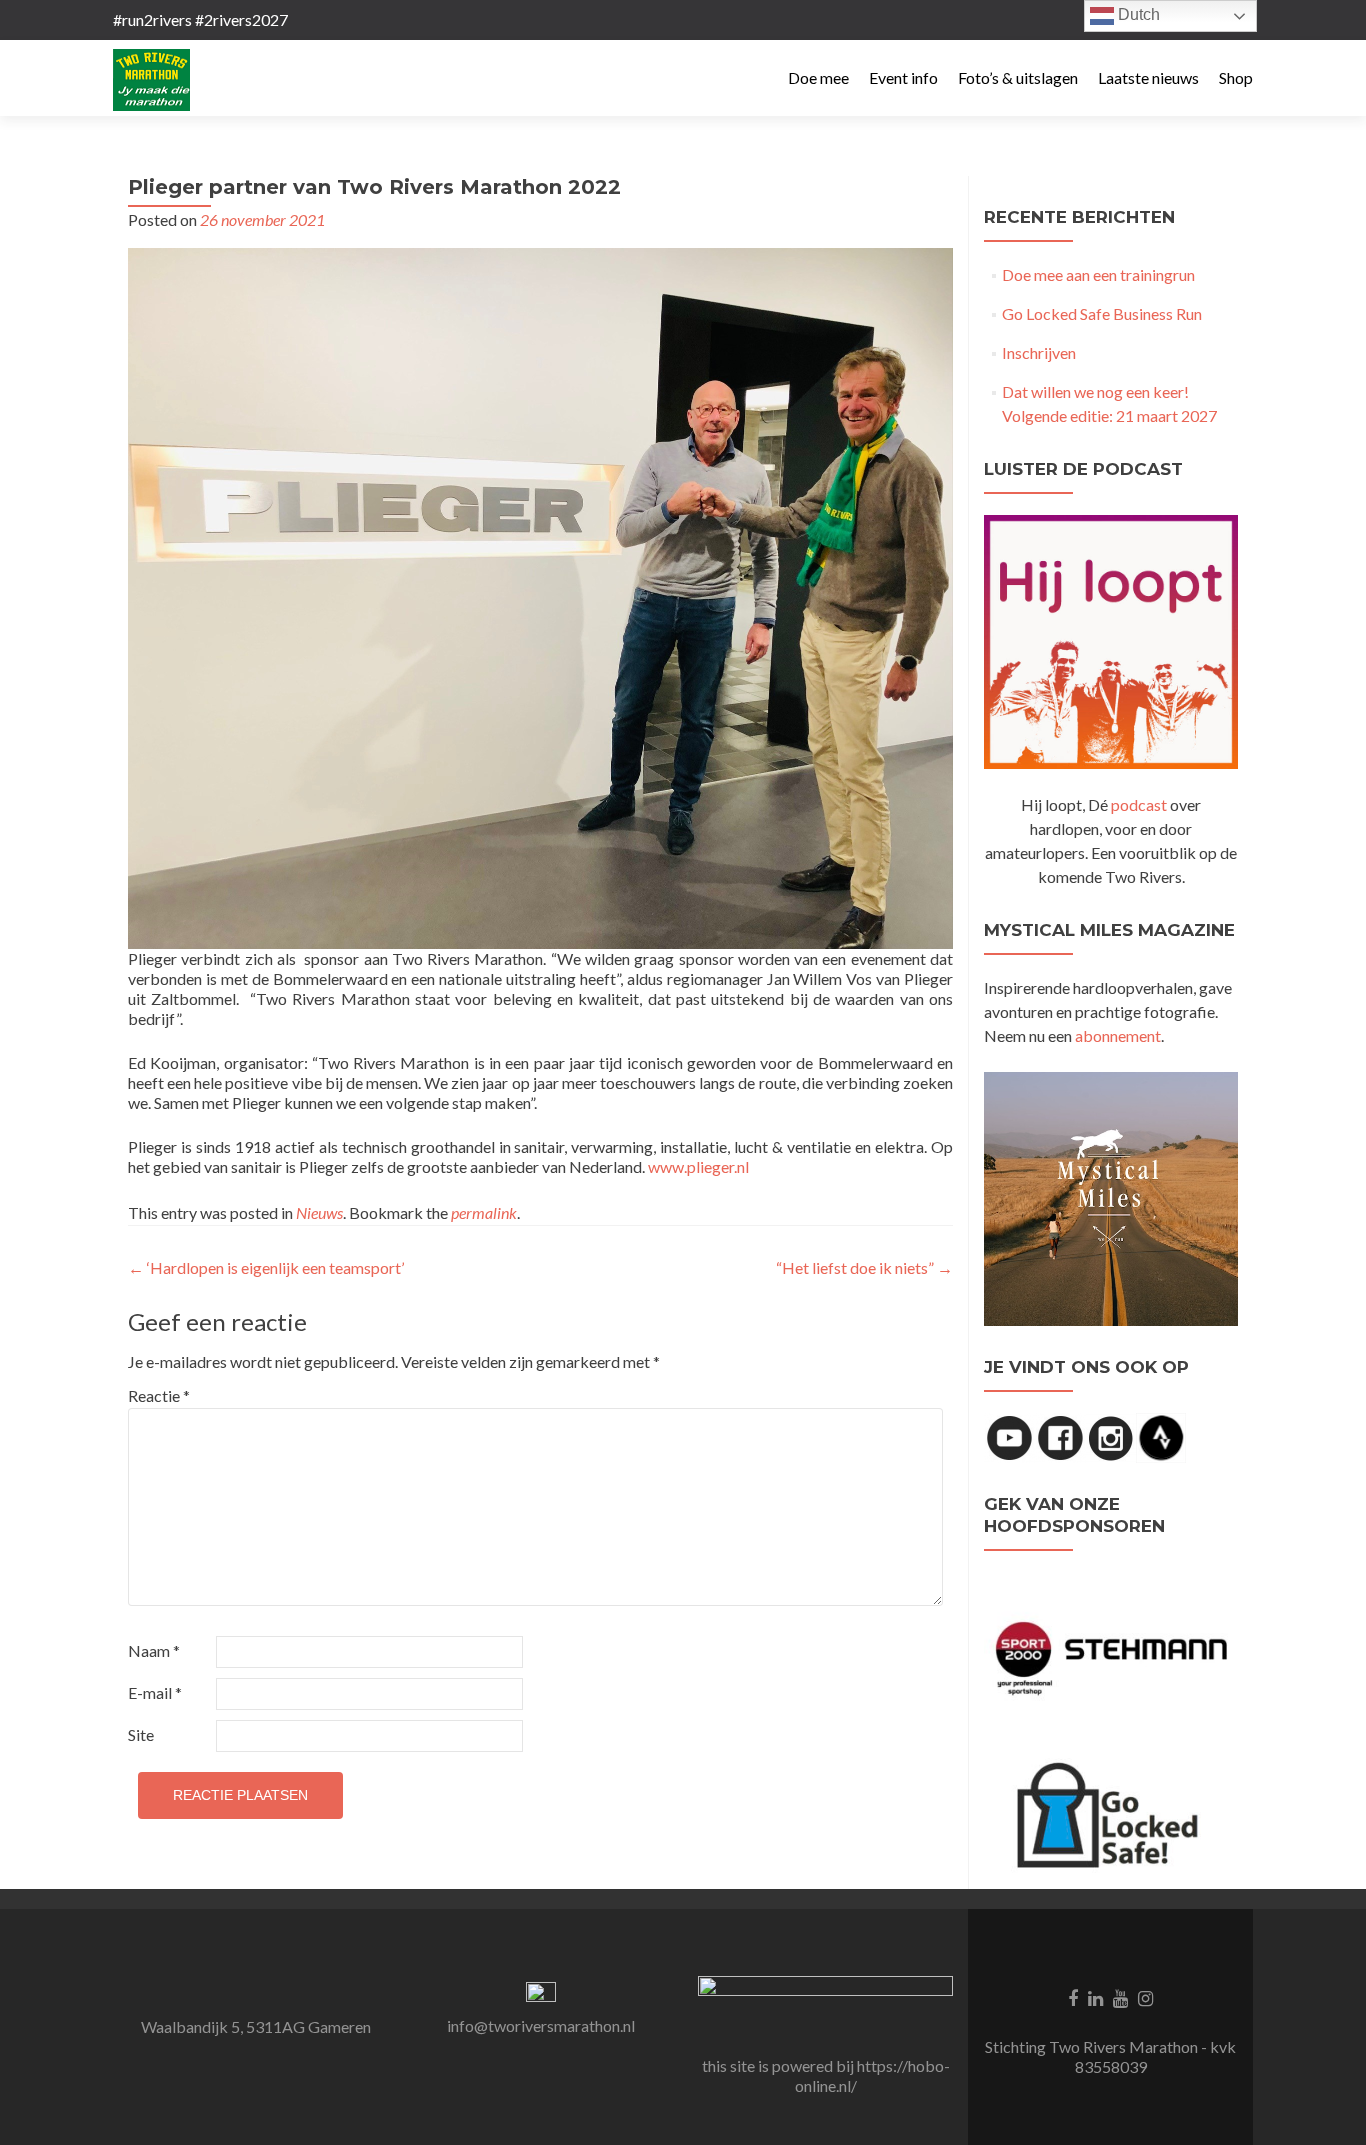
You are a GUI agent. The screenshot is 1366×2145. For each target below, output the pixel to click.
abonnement (1118, 1035)
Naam (154, 1650)
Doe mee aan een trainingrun (1098, 274)
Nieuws (319, 1212)
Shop (1236, 77)
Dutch (1137, 14)
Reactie (159, 1395)
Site (141, 1734)
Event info (903, 77)
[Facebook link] (1073, 1996)
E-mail (155, 1692)
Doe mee (818, 77)
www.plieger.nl (698, 1166)
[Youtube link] (1120, 1996)
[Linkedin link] (1095, 1996)
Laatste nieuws (1148, 77)
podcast (1139, 804)
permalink (484, 1212)
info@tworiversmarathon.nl (541, 2025)
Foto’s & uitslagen (1018, 77)
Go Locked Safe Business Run (1102, 313)
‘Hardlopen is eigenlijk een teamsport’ (266, 1267)
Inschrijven (1039, 352)
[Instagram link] (1145, 1996)
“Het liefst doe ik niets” (864, 1267)
